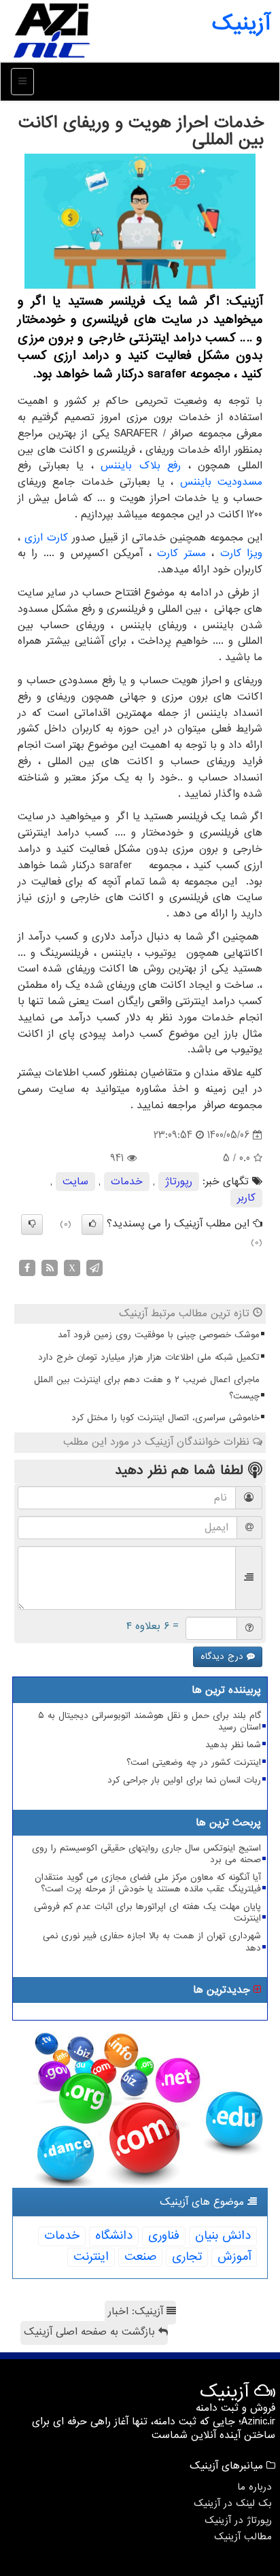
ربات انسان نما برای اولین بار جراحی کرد (184, 1780)
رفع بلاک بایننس (141, 466)
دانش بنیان (223, 2236)
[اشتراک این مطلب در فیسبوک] (27, 1267)
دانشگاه (114, 2236)
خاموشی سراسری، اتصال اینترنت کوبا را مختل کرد (165, 1418)
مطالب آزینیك (243, 2537)
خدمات (127, 1182)
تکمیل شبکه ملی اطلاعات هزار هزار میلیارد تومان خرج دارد (149, 1357)
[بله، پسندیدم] (92, 1224)
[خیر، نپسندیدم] (32, 1224)
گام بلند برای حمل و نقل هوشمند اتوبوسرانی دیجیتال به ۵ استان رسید (150, 1721)
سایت (75, 1182)
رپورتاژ (179, 1182)
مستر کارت (181, 553)
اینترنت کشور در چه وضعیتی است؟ (194, 1763)
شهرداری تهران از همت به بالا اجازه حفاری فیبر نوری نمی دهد (152, 1942)
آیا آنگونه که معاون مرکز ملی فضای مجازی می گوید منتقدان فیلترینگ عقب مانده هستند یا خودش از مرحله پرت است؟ (148, 1883)
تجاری (187, 2257)
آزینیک (241, 24)
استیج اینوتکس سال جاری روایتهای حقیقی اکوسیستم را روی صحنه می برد (146, 1854)
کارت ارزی (46, 538)
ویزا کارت (241, 553)
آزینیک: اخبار (137, 2312)
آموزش (234, 2257)
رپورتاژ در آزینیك (238, 2520)
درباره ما (255, 2487)
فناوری (164, 2236)
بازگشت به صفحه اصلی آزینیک (91, 2332)
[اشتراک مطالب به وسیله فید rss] (50, 1267)
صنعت (140, 2257)
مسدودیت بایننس (221, 482)
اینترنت (91, 2257)
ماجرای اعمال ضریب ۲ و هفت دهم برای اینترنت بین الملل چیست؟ (147, 1388)
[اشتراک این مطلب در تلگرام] (94, 1267)
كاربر (246, 1198)
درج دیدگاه (224, 1656)
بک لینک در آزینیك (233, 2503)
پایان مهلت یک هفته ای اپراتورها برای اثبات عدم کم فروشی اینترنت (147, 1912)
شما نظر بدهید (233, 1745)
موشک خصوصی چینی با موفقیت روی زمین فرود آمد (159, 1335)
